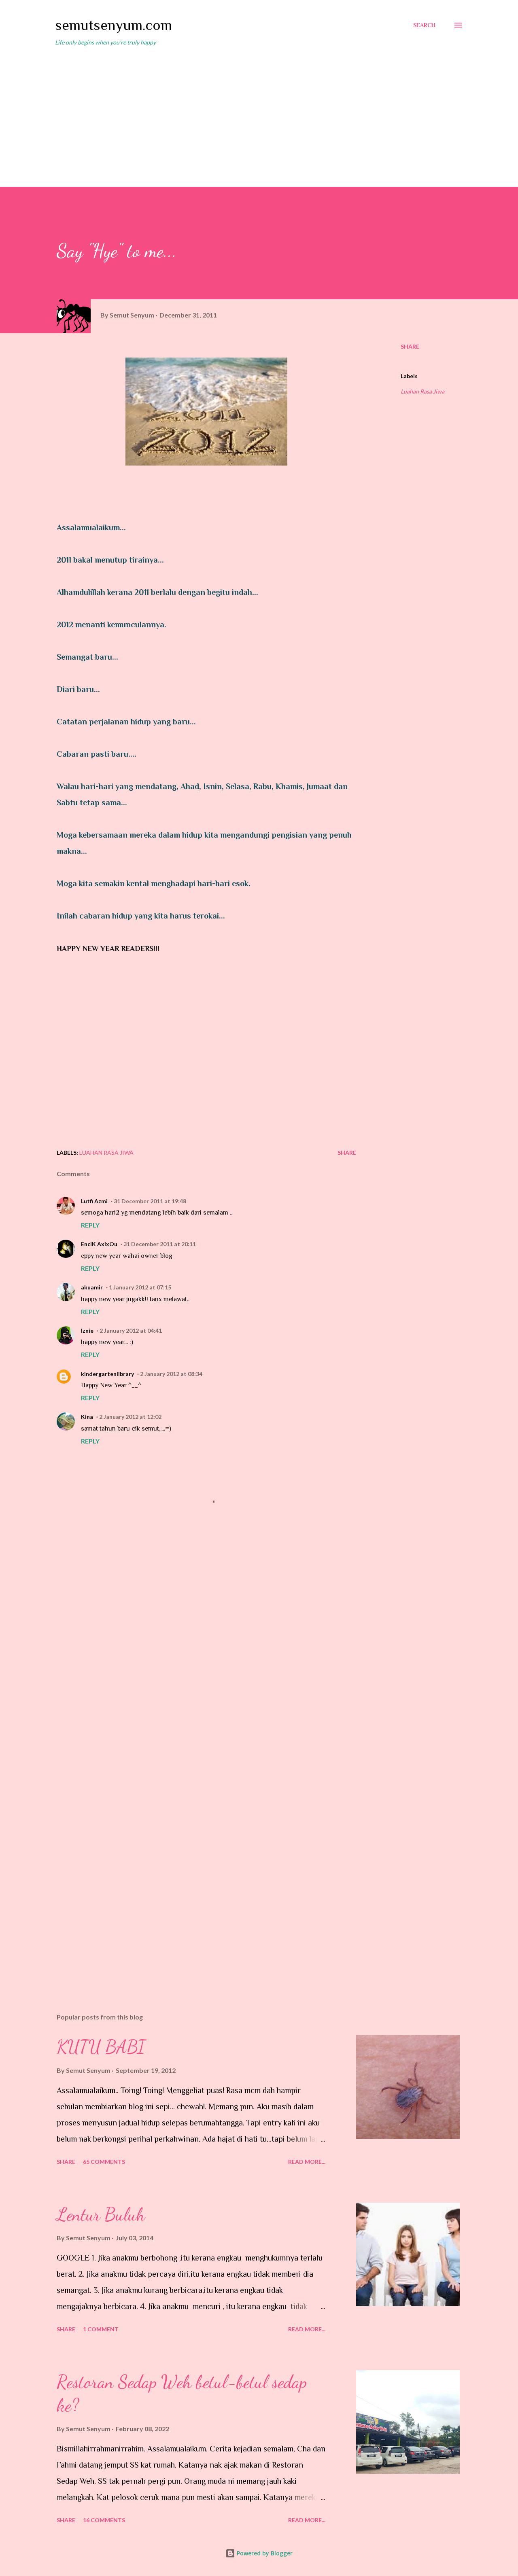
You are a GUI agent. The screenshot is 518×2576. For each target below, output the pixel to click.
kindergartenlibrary (107, 1374)
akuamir (92, 1287)
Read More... (307, 2162)
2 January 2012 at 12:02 (130, 1417)
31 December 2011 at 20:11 (160, 1244)
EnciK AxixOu (99, 1244)
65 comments (104, 2162)
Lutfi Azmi (94, 1201)
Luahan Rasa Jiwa (422, 391)
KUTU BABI (101, 2047)
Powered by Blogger (264, 2553)
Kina (87, 1417)
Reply (90, 1225)
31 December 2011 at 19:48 (150, 1201)
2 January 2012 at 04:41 (131, 1330)
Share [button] (410, 346)
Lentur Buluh (101, 2214)
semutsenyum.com (114, 25)
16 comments (104, 2520)
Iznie (87, 1330)
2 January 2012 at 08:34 (171, 1374)
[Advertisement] (259, 113)
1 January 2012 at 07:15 (140, 1287)
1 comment (101, 2329)
